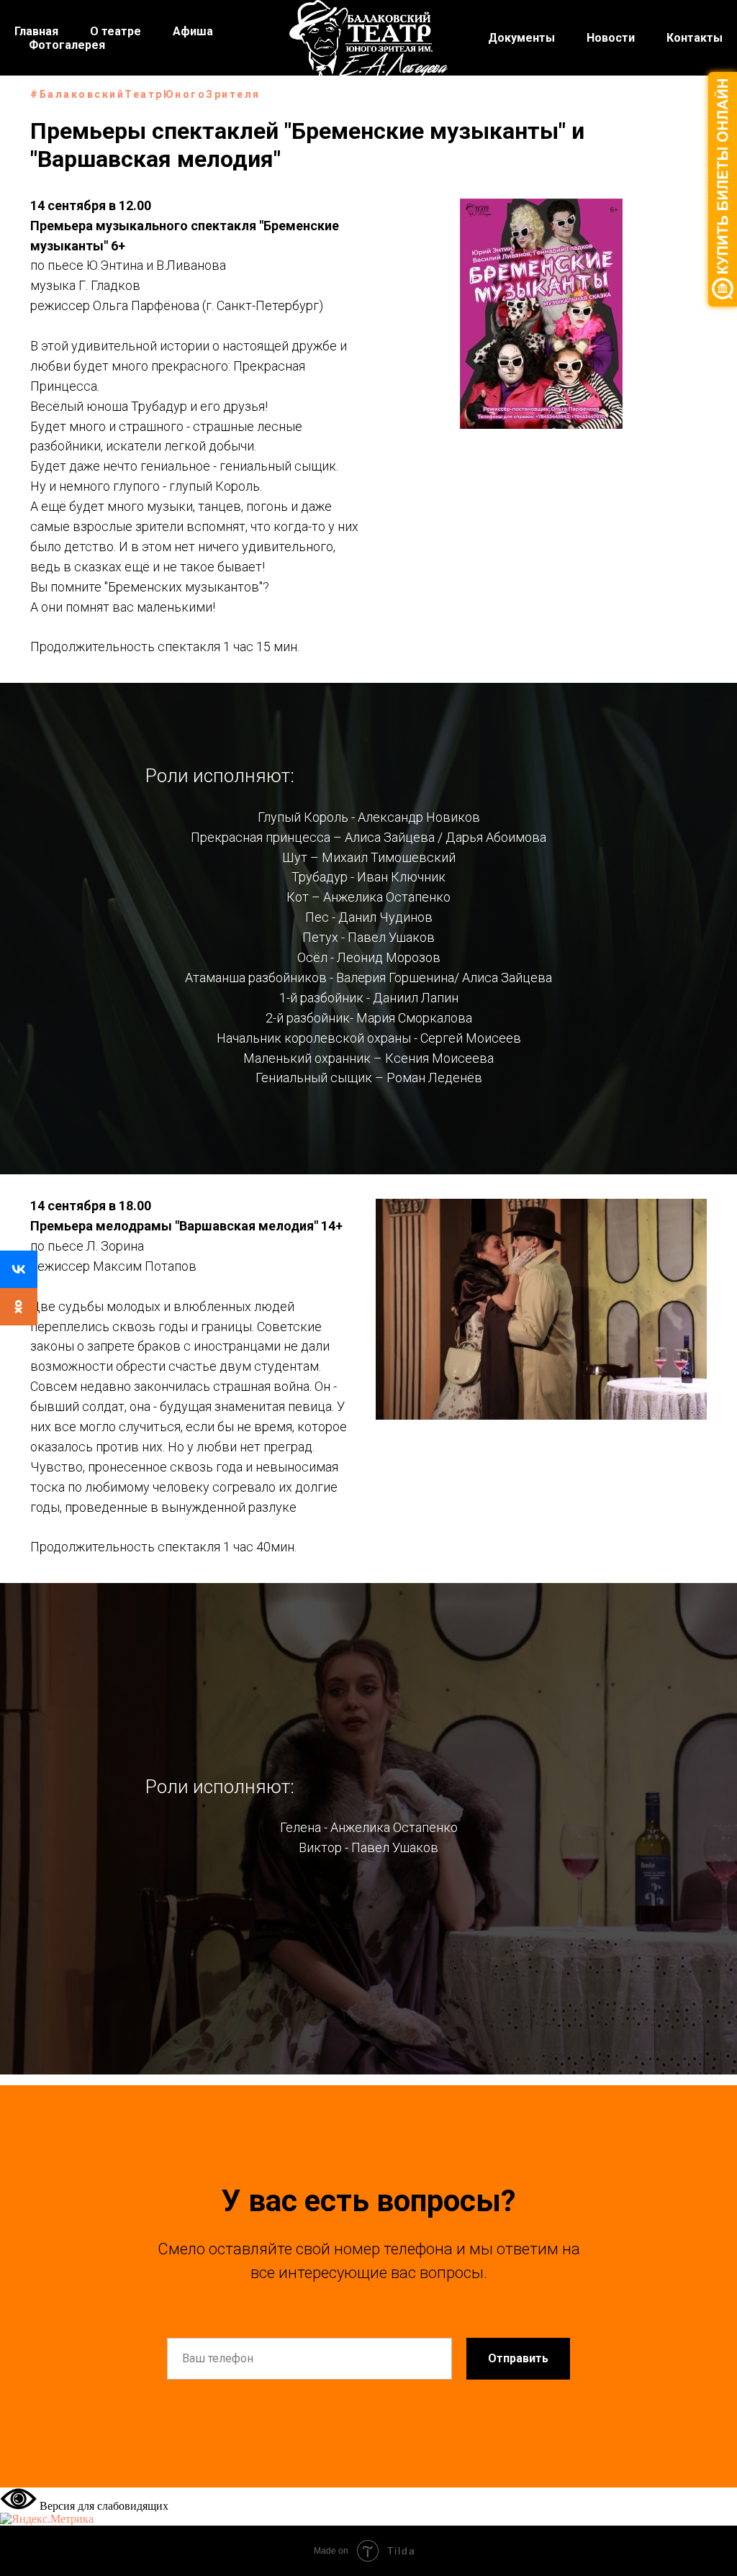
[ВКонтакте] (19, 1269)
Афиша (193, 31)
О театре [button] (116, 31)
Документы (521, 38)
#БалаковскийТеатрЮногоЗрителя (145, 94)
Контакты (695, 38)
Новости (611, 38)
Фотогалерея (67, 45)
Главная (36, 31)
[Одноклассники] (19, 1307)
